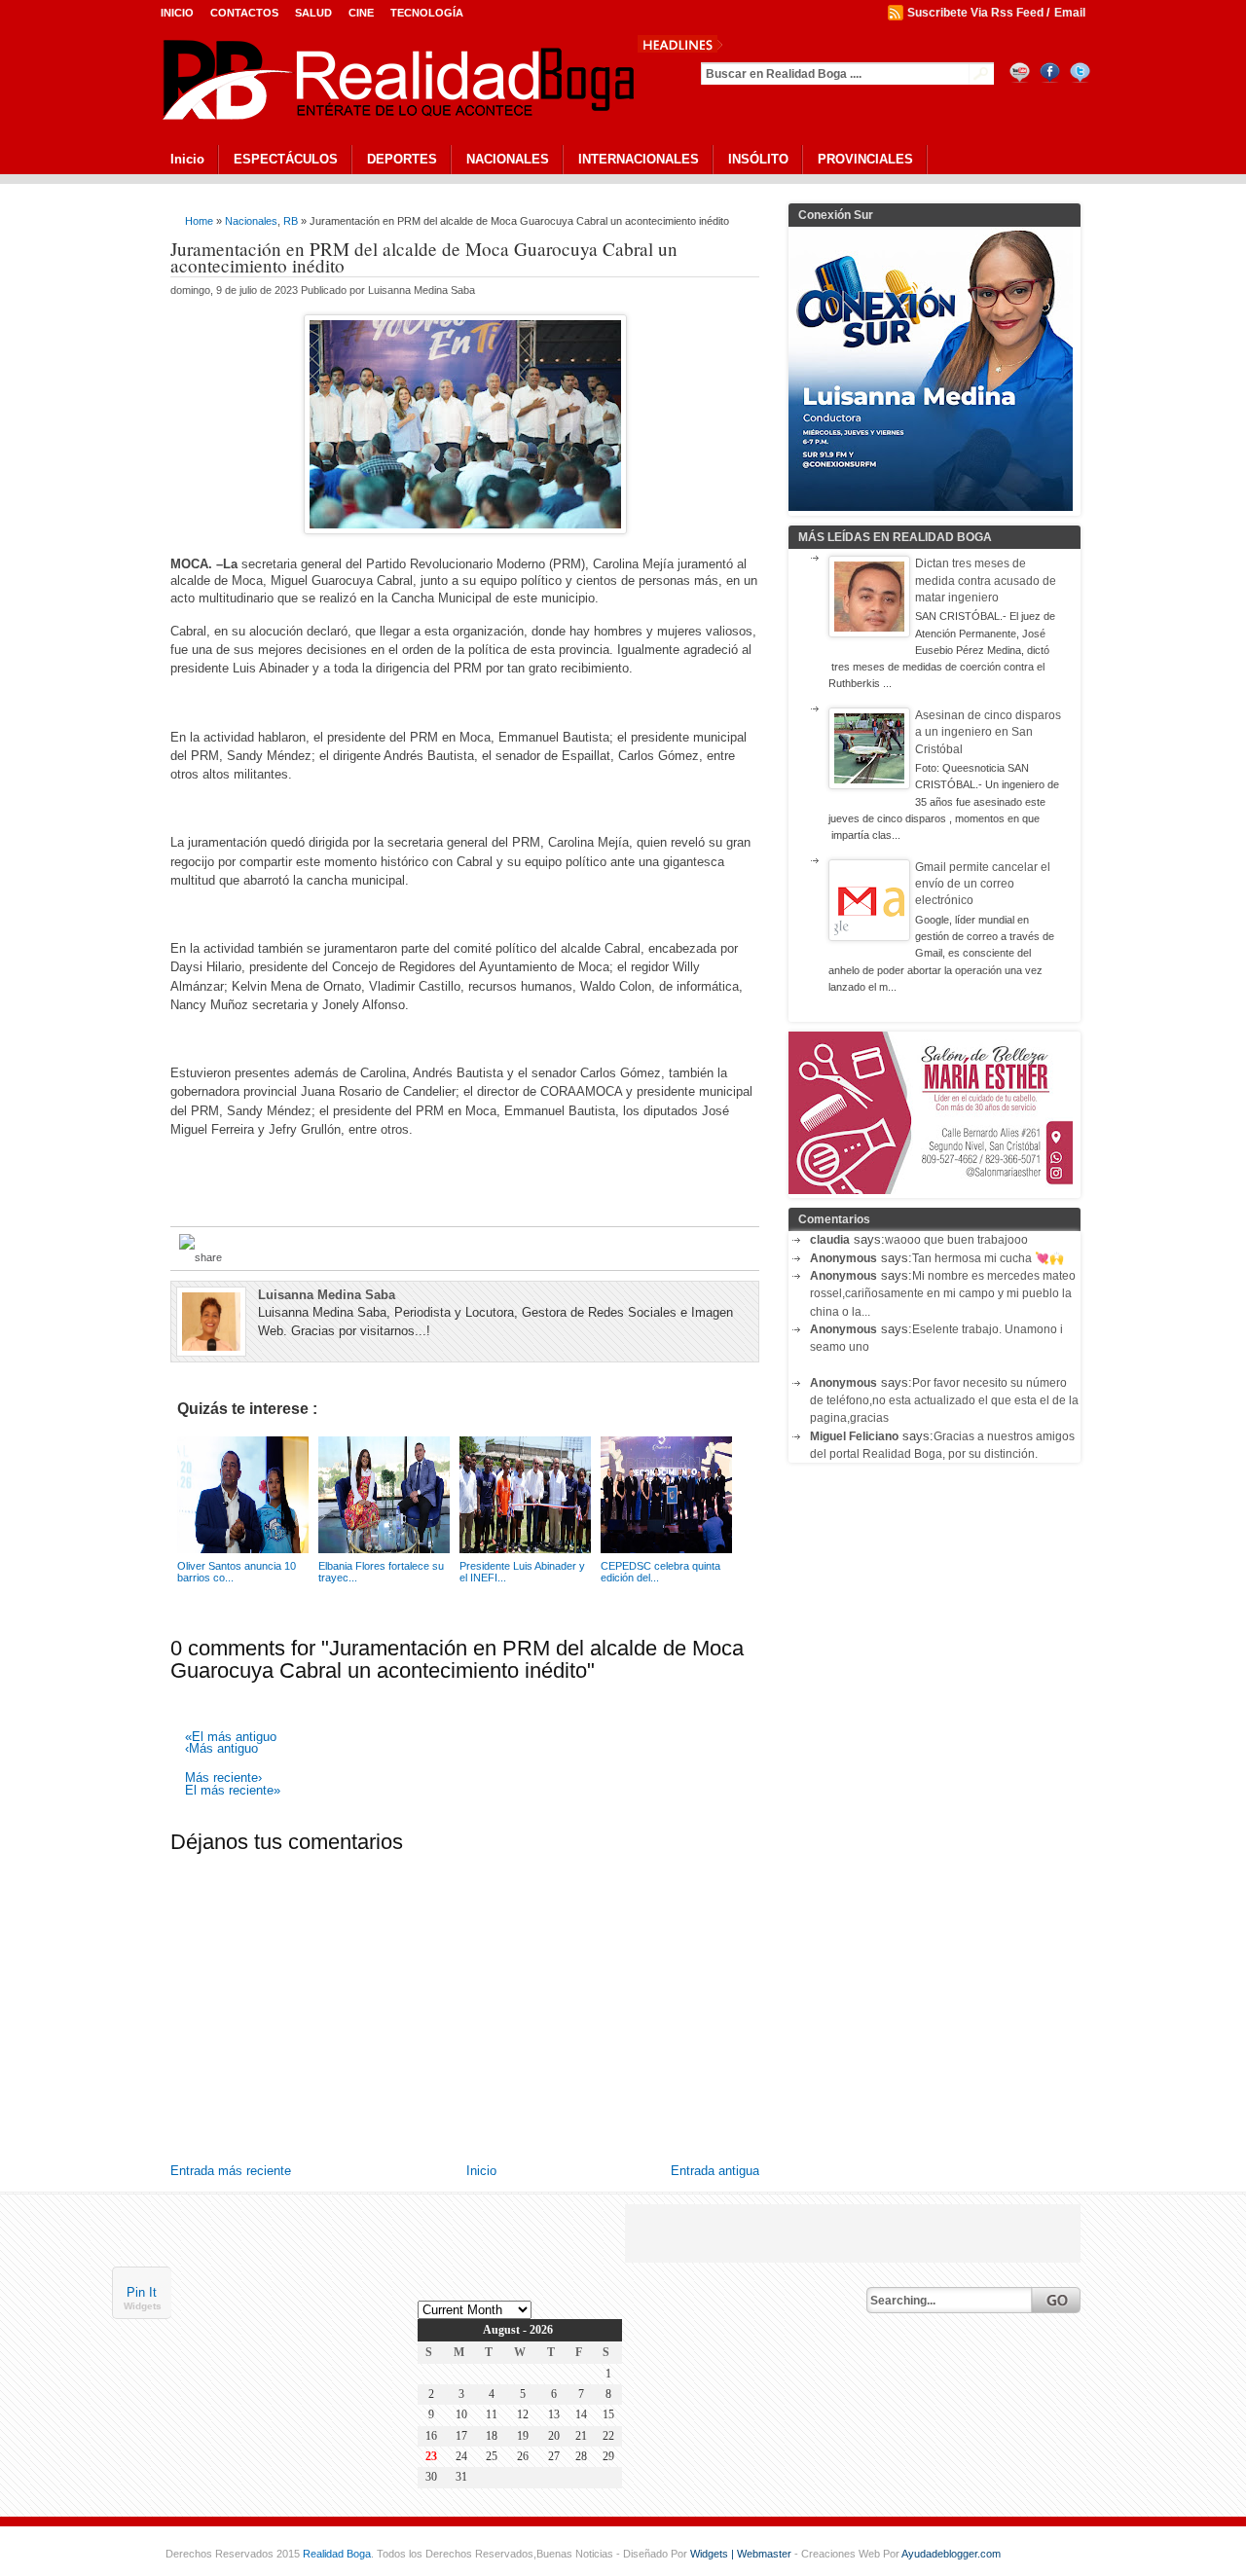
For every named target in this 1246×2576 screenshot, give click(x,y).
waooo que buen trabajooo (956, 1240)
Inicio (177, 13)
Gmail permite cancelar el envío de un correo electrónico (983, 884)
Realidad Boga (337, 2554)
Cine (361, 13)
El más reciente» (233, 1791)
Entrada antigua (715, 2171)
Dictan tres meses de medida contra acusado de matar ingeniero (986, 581)
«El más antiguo (231, 1738)
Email (1070, 13)
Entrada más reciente (231, 2171)
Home (199, 221)
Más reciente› (223, 1778)
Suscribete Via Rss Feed (975, 13)
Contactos (244, 13)
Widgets (143, 2305)
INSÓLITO (758, 159)
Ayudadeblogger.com (951, 2554)
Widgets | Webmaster (742, 2554)
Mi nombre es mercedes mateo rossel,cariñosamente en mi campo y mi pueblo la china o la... (943, 1294)
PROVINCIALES (865, 159)
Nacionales (251, 221)
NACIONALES (508, 159)
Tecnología (427, 13)
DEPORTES (402, 159)
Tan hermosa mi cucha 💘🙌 (988, 1258)
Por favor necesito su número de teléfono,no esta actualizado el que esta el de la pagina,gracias (944, 1401)
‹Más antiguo (221, 1749)
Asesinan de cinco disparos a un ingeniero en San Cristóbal (988, 732)
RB (291, 221)
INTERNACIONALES (639, 159)
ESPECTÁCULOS (286, 159)
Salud (313, 13)
